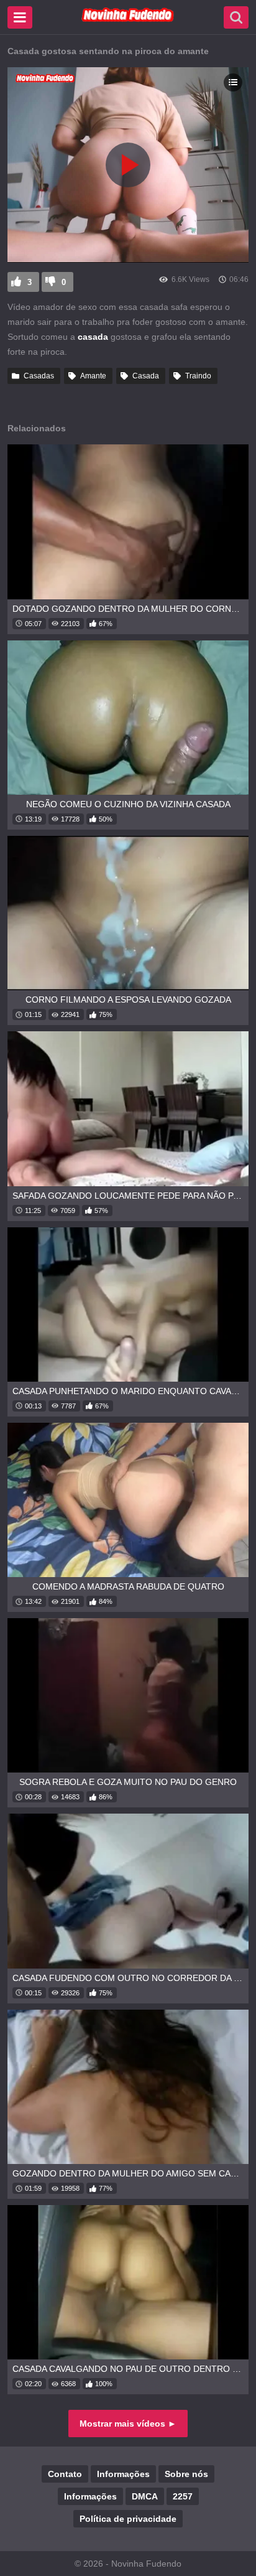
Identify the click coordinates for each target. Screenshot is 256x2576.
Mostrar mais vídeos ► (128, 2424)
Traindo (198, 376)
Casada (146, 376)
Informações (123, 2474)
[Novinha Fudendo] (128, 19)
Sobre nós (186, 2474)
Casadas (39, 376)
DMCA (145, 2496)
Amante (93, 376)
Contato (65, 2474)
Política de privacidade (128, 2519)
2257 (183, 2496)
